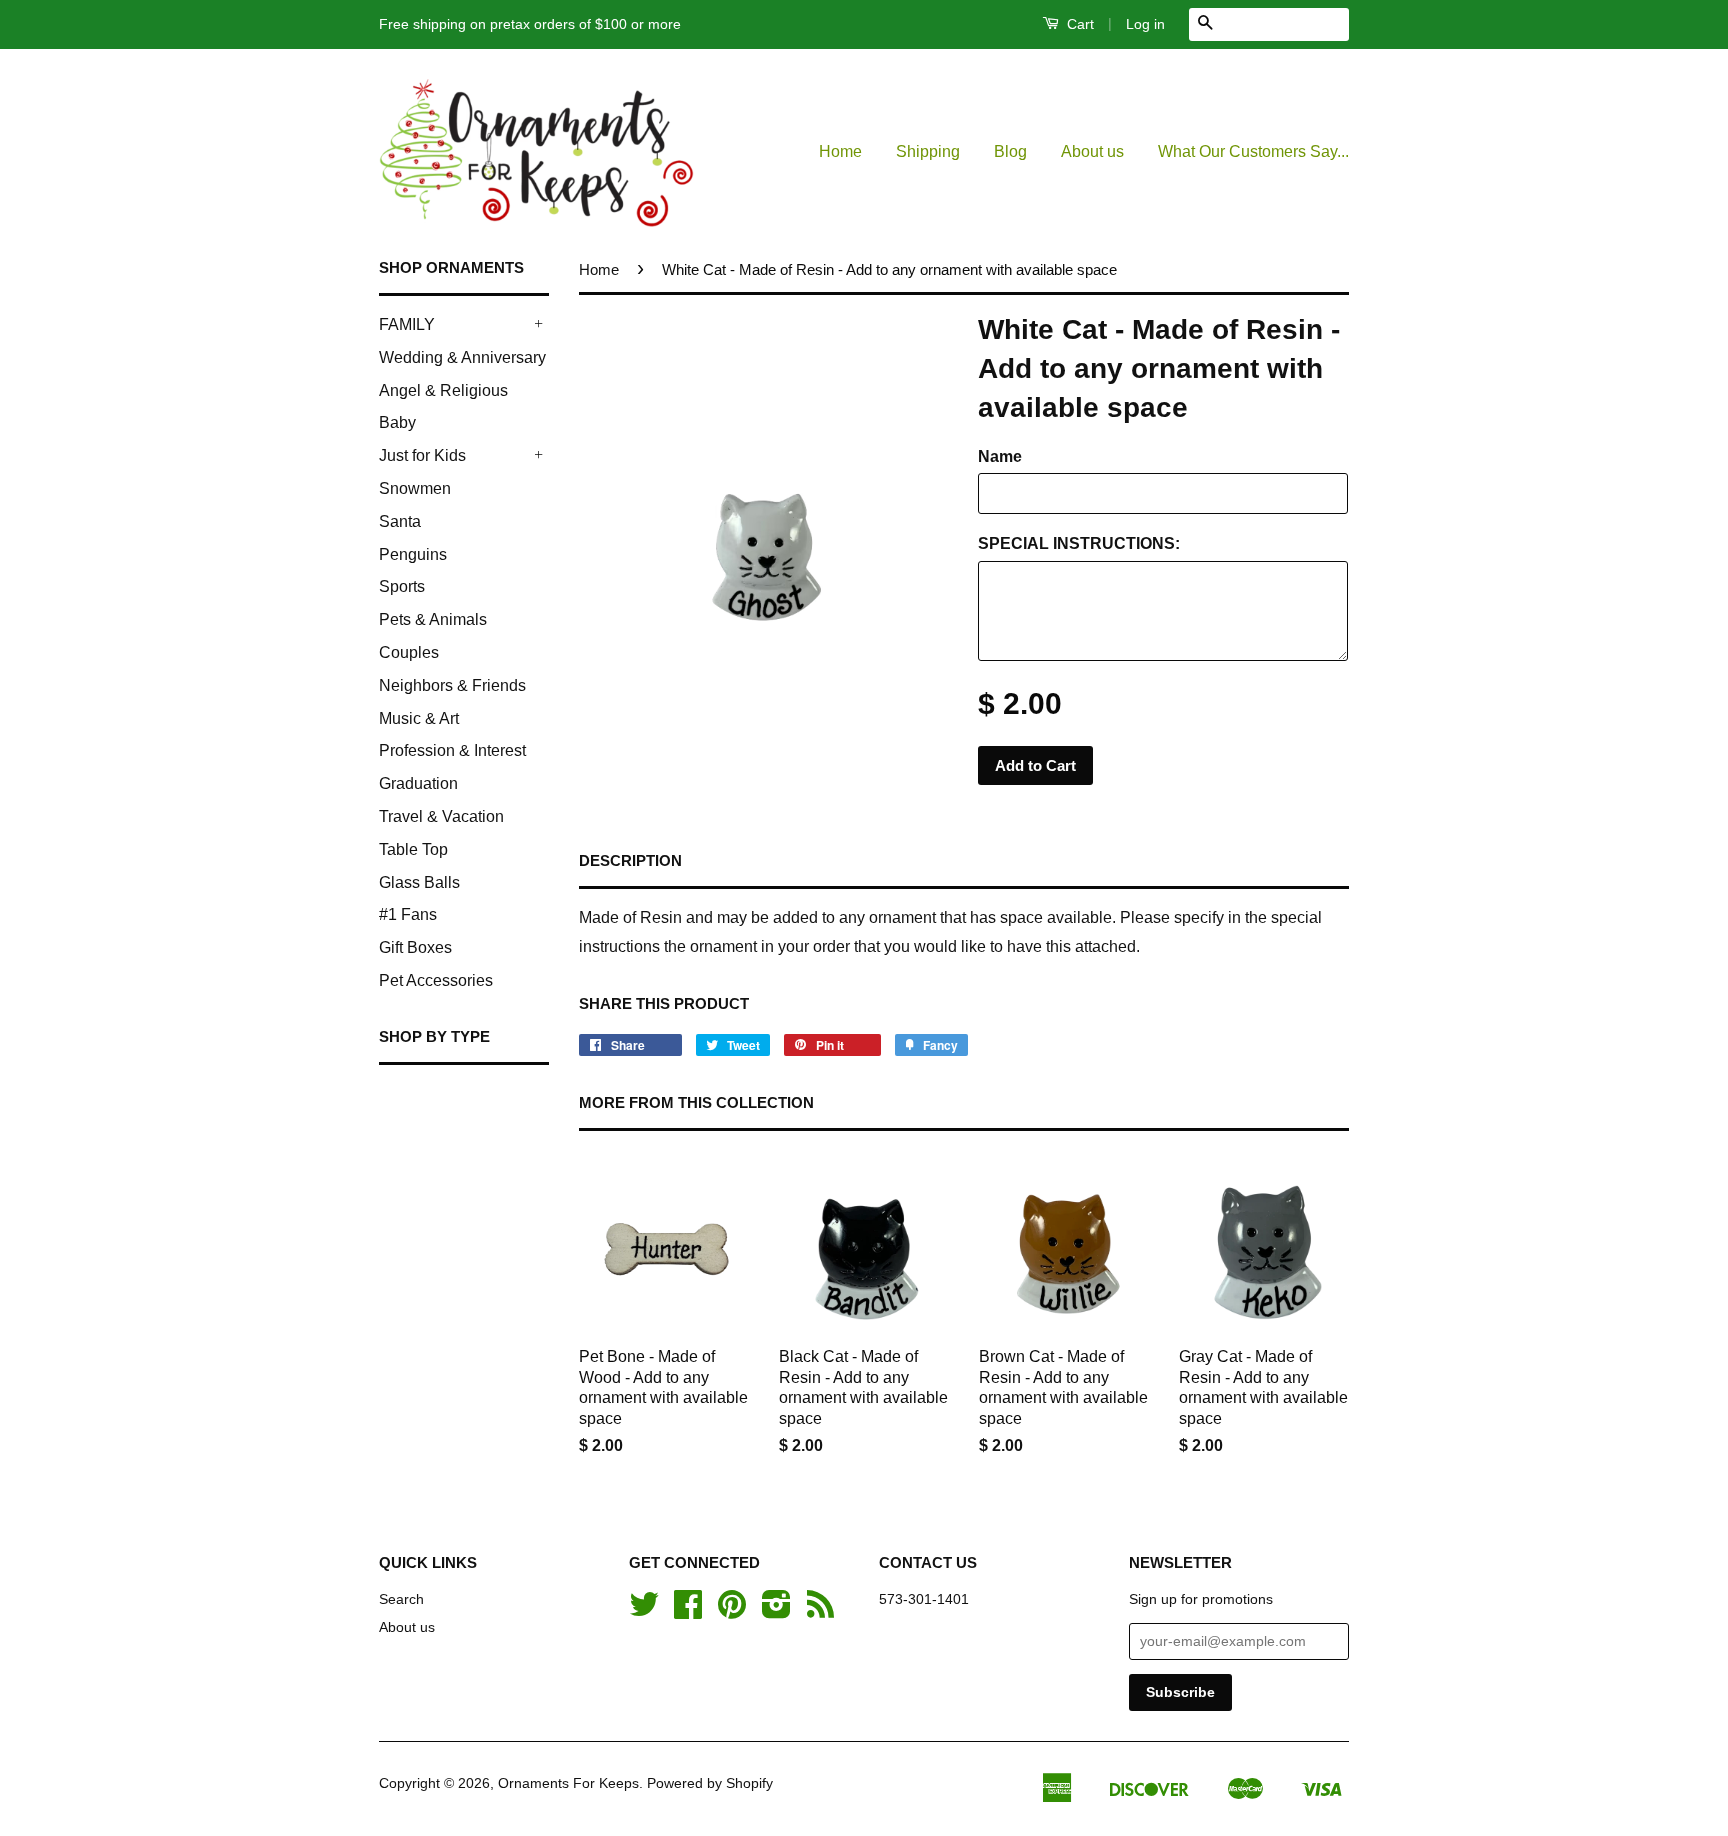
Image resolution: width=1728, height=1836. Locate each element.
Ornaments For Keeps (568, 1783)
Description (630, 860)
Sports (402, 586)
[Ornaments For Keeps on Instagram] (776, 1611)
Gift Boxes (415, 947)
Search (401, 1599)
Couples (409, 652)
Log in (1145, 24)
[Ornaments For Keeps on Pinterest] (732, 1611)
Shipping (928, 151)
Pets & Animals (433, 619)
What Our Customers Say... (1253, 151)
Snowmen (415, 488)
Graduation (418, 783)
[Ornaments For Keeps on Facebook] (688, 1611)
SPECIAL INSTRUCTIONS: (1079, 543)
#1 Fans (408, 914)
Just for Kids (422, 455)
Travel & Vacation (441, 816)
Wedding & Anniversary (462, 357)
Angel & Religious (443, 390)
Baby (397, 422)
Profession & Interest (452, 750)
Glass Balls (419, 882)
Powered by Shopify (710, 1783)
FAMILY (407, 324)
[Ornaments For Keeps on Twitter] (644, 1611)
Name (1000, 456)
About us (1092, 151)
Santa (400, 521)
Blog (1010, 151)
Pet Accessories (436, 980)
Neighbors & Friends (452, 685)
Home (840, 151)
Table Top (413, 849)
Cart (1078, 24)
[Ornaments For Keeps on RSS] (820, 1611)
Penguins (413, 554)
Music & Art (419, 718)
